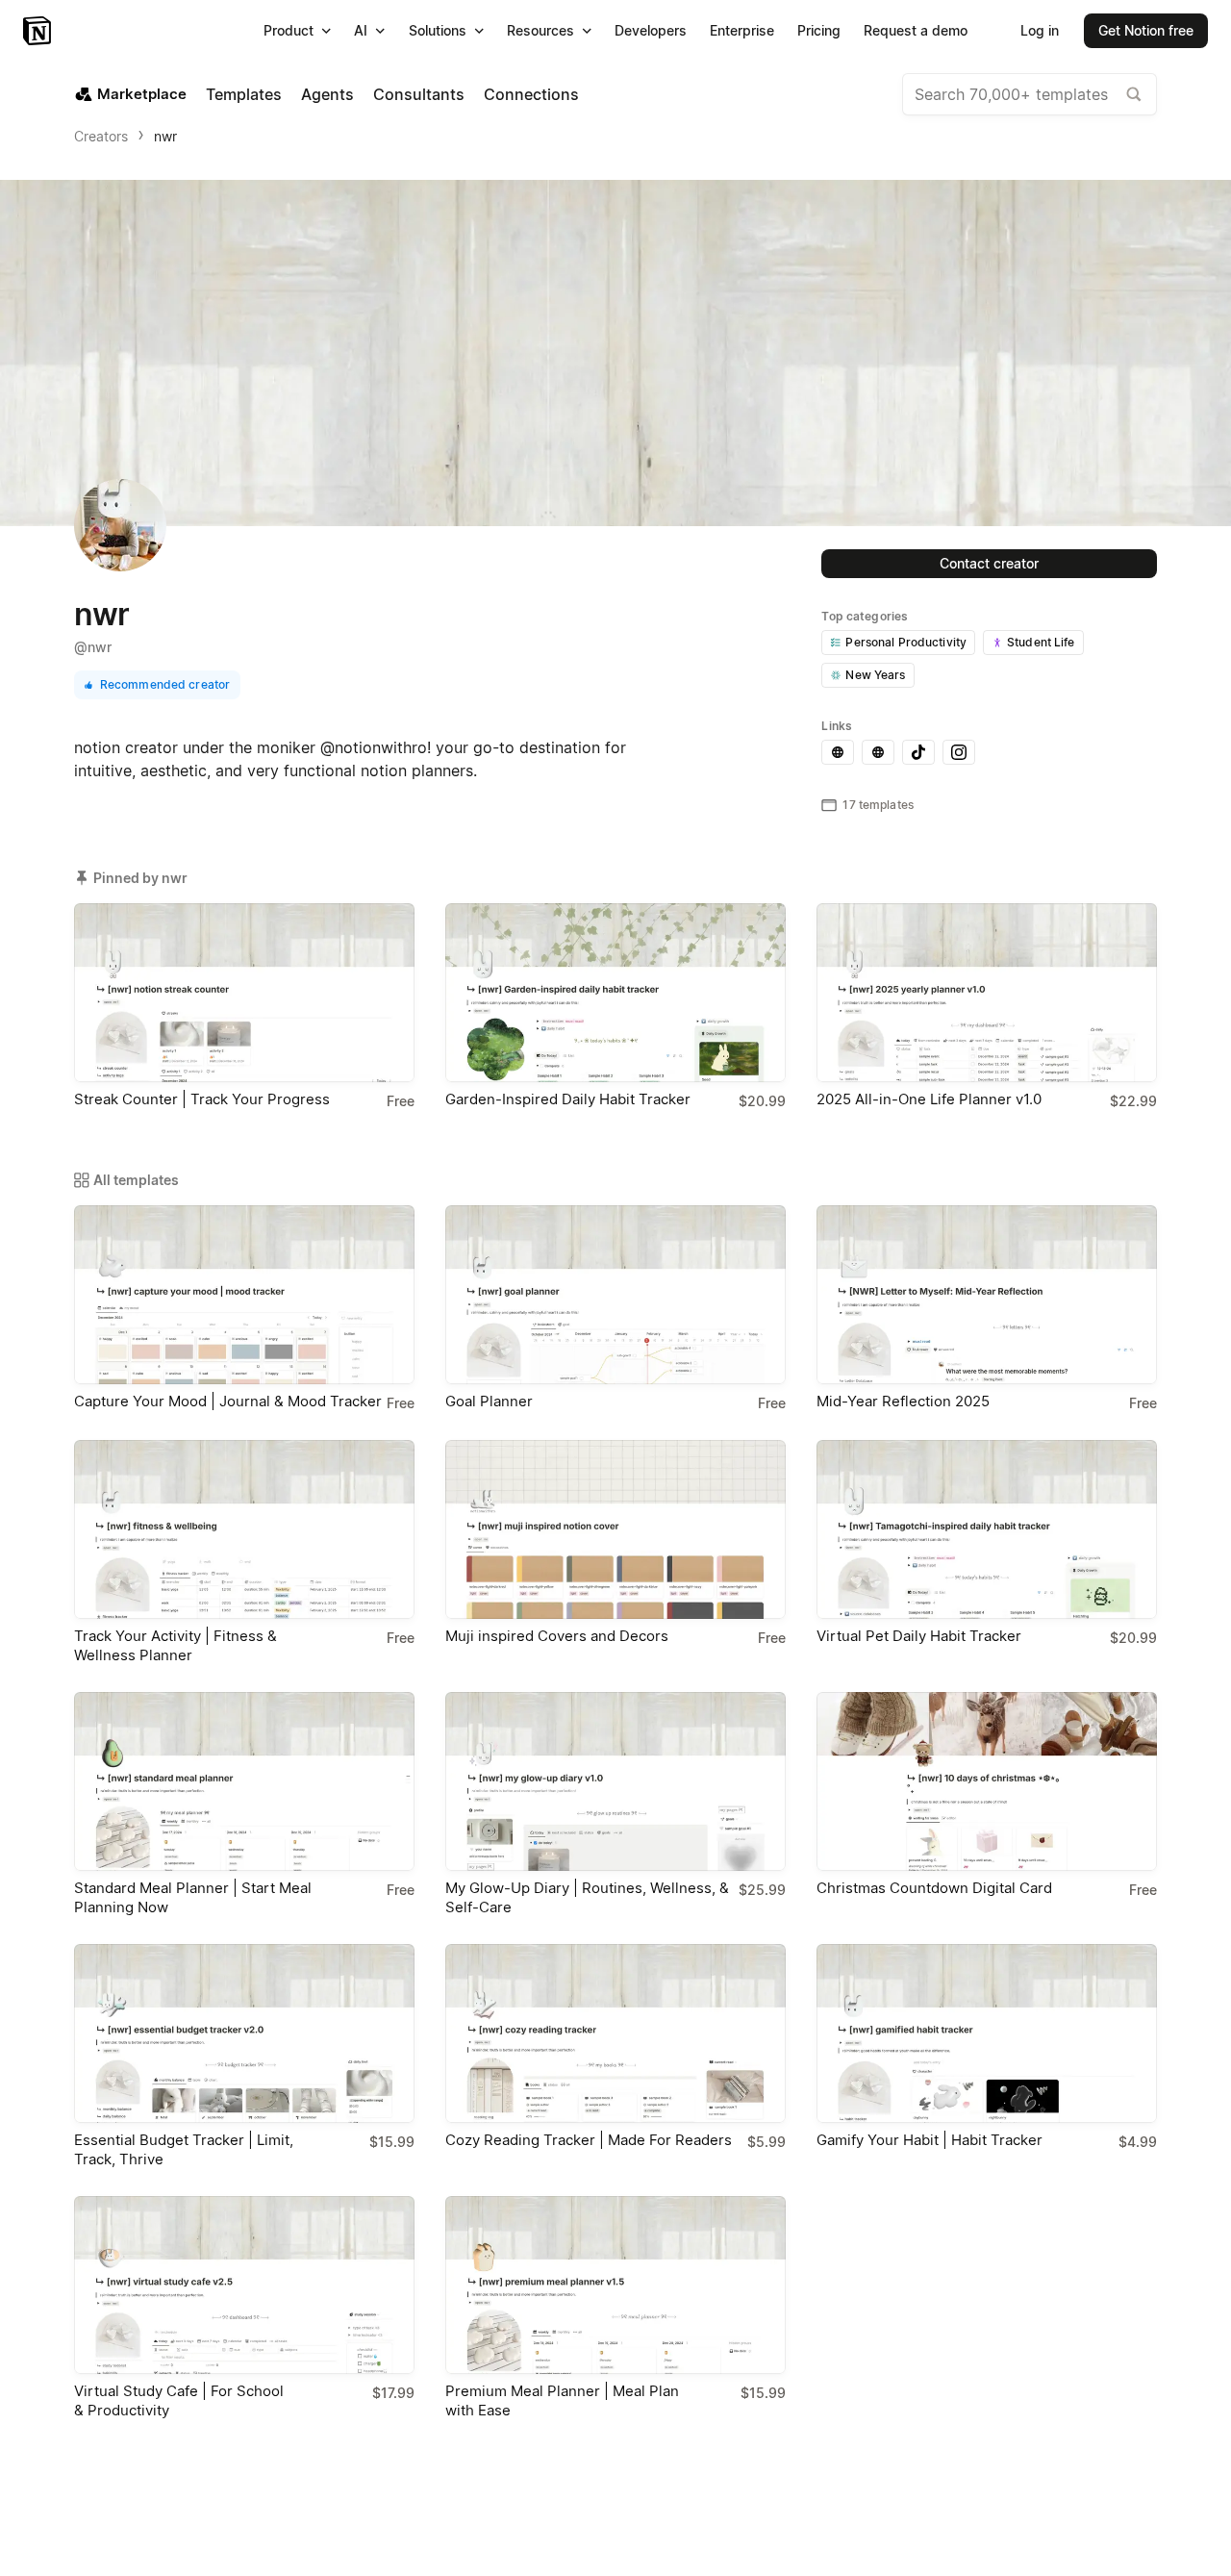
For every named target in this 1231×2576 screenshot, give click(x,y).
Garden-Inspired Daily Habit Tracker (568, 1099)
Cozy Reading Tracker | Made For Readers (589, 2140)
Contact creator (989, 563)
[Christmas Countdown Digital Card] (987, 1781)
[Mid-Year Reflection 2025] (987, 1295)
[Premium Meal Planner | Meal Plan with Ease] (615, 2286)
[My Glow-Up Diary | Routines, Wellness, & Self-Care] (615, 1781)
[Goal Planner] (615, 1295)
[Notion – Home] (39, 31)
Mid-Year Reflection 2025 (903, 1401)
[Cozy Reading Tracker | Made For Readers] (615, 2033)
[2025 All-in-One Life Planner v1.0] (987, 993)
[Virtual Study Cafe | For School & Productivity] (244, 2286)
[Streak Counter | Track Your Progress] (244, 993)
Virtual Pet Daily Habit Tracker (919, 1636)
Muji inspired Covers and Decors (557, 1636)
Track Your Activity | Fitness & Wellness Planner (176, 1645)
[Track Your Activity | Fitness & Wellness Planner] (244, 1529)
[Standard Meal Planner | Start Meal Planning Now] (244, 1781)
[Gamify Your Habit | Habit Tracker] (987, 2033)
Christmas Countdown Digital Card (934, 1888)
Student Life (1041, 642)
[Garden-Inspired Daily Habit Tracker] (615, 993)
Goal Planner (489, 1401)
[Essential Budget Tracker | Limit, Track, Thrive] (244, 2033)
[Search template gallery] (1134, 94)
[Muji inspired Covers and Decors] (615, 1529)
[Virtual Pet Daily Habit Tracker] (987, 1529)
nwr (165, 136)
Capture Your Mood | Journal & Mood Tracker (228, 1401)
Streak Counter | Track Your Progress (202, 1099)
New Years (875, 675)
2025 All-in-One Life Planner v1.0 (929, 1099)
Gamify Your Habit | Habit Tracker (930, 2140)
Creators (101, 136)
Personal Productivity (906, 642)
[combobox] (1030, 94)
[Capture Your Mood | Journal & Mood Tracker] (244, 1295)
